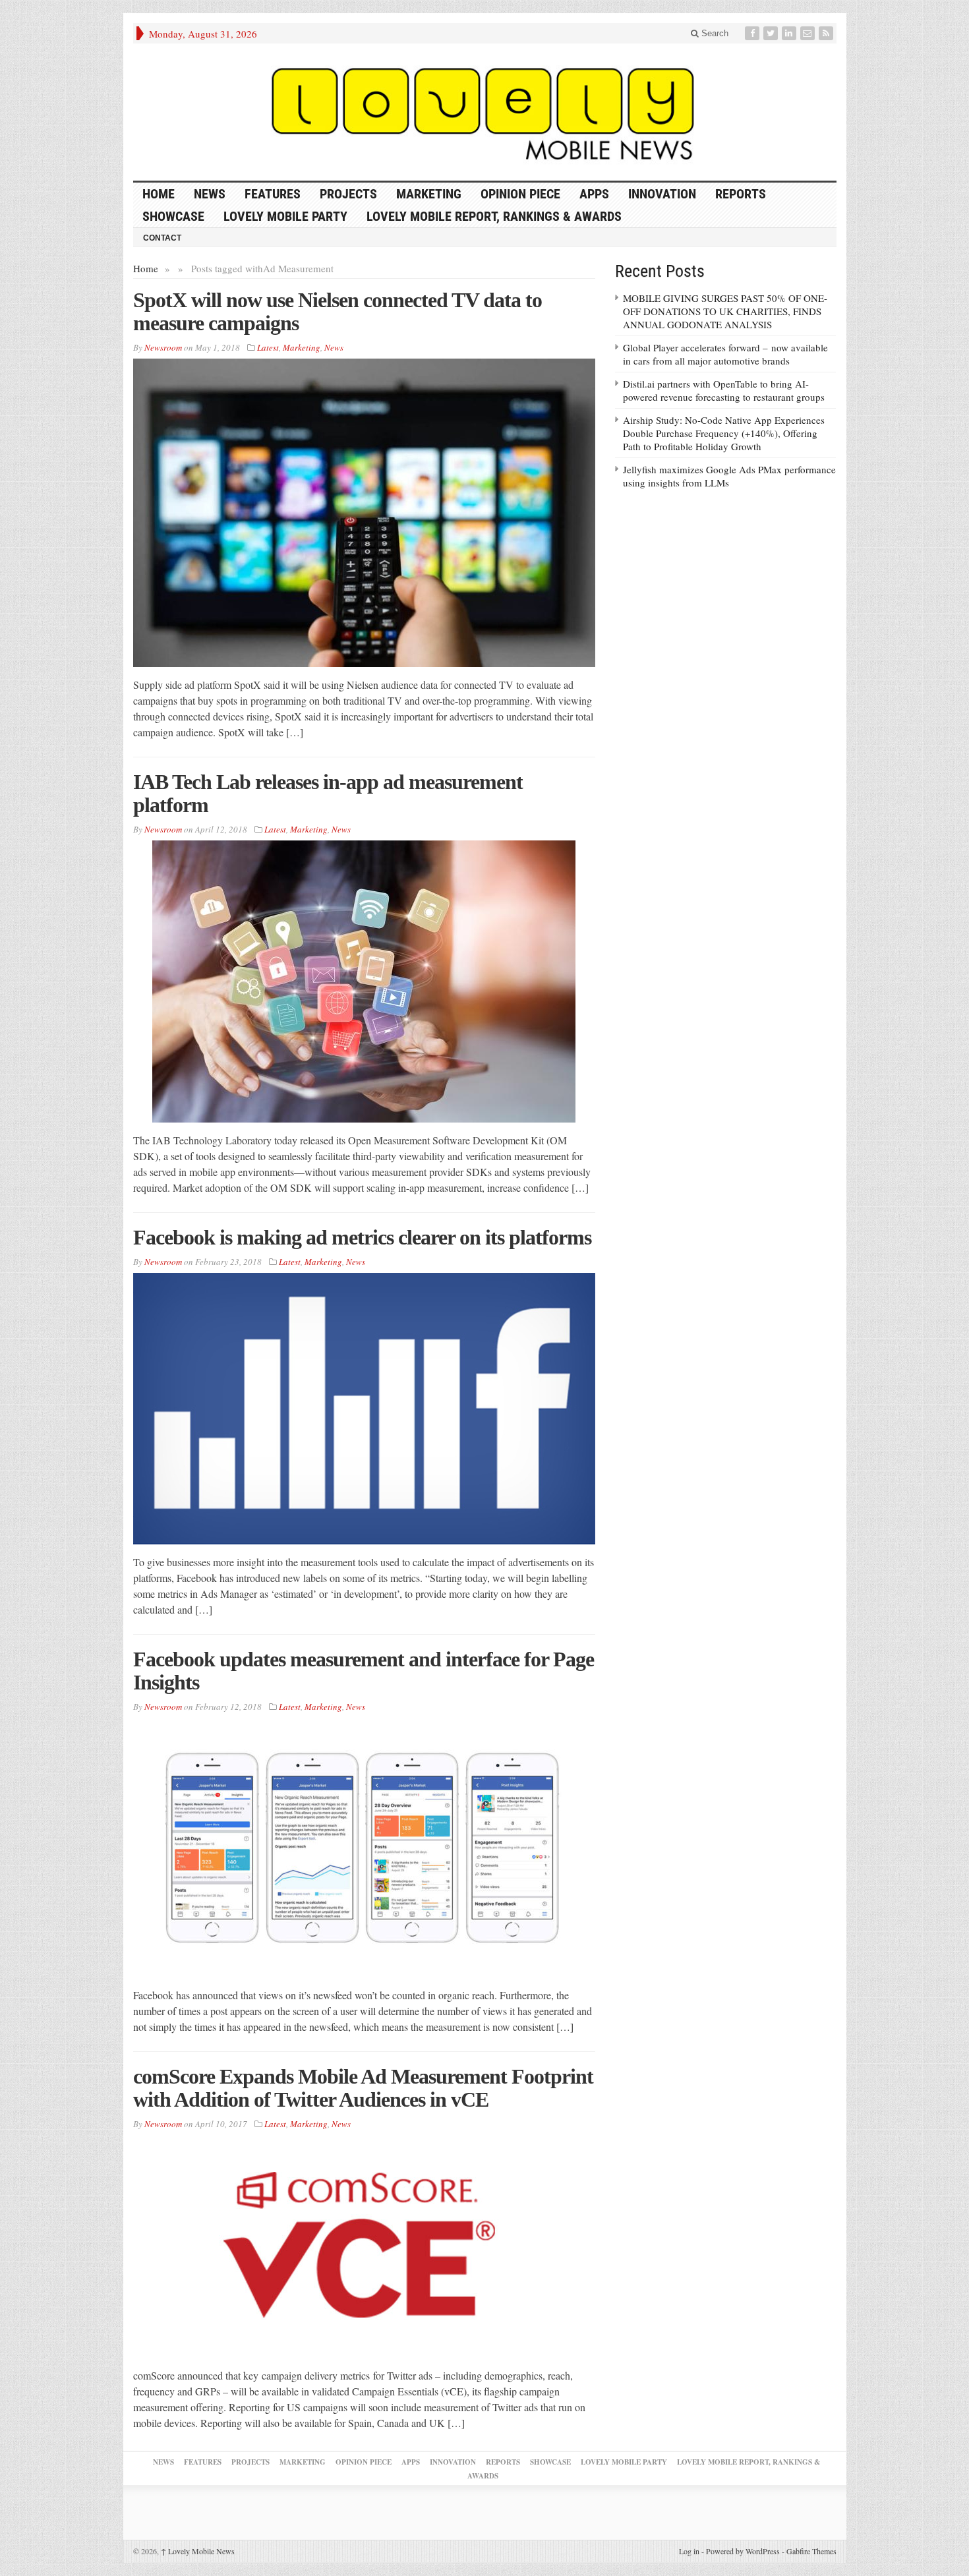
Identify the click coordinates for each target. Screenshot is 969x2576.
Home (146, 268)
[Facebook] (753, 33)
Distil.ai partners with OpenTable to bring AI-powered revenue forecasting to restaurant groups (724, 390)
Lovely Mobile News (198, 2551)
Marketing (429, 194)
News (210, 194)
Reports (741, 194)
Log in (689, 2551)
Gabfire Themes (811, 2551)
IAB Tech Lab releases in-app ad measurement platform (328, 793)
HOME (159, 194)
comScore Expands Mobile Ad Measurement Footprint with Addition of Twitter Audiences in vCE (363, 2088)
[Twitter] (772, 33)
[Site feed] (827, 33)
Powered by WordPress (743, 2551)
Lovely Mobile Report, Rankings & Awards (494, 216)
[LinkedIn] (790, 33)
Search (714, 33)
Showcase (173, 216)
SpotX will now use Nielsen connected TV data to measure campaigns (338, 311)
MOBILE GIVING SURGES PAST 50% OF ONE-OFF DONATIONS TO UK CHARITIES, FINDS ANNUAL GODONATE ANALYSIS (725, 311)
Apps (594, 194)
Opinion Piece (520, 194)
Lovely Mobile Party (285, 216)
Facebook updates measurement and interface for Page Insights (364, 1671)
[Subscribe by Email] (809, 33)
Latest (268, 347)
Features (273, 194)
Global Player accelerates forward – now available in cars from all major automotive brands (725, 354)
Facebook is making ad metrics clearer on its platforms (362, 1237)
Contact (162, 238)
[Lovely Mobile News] (485, 112)
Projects (348, 194)
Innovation (662, 194)
